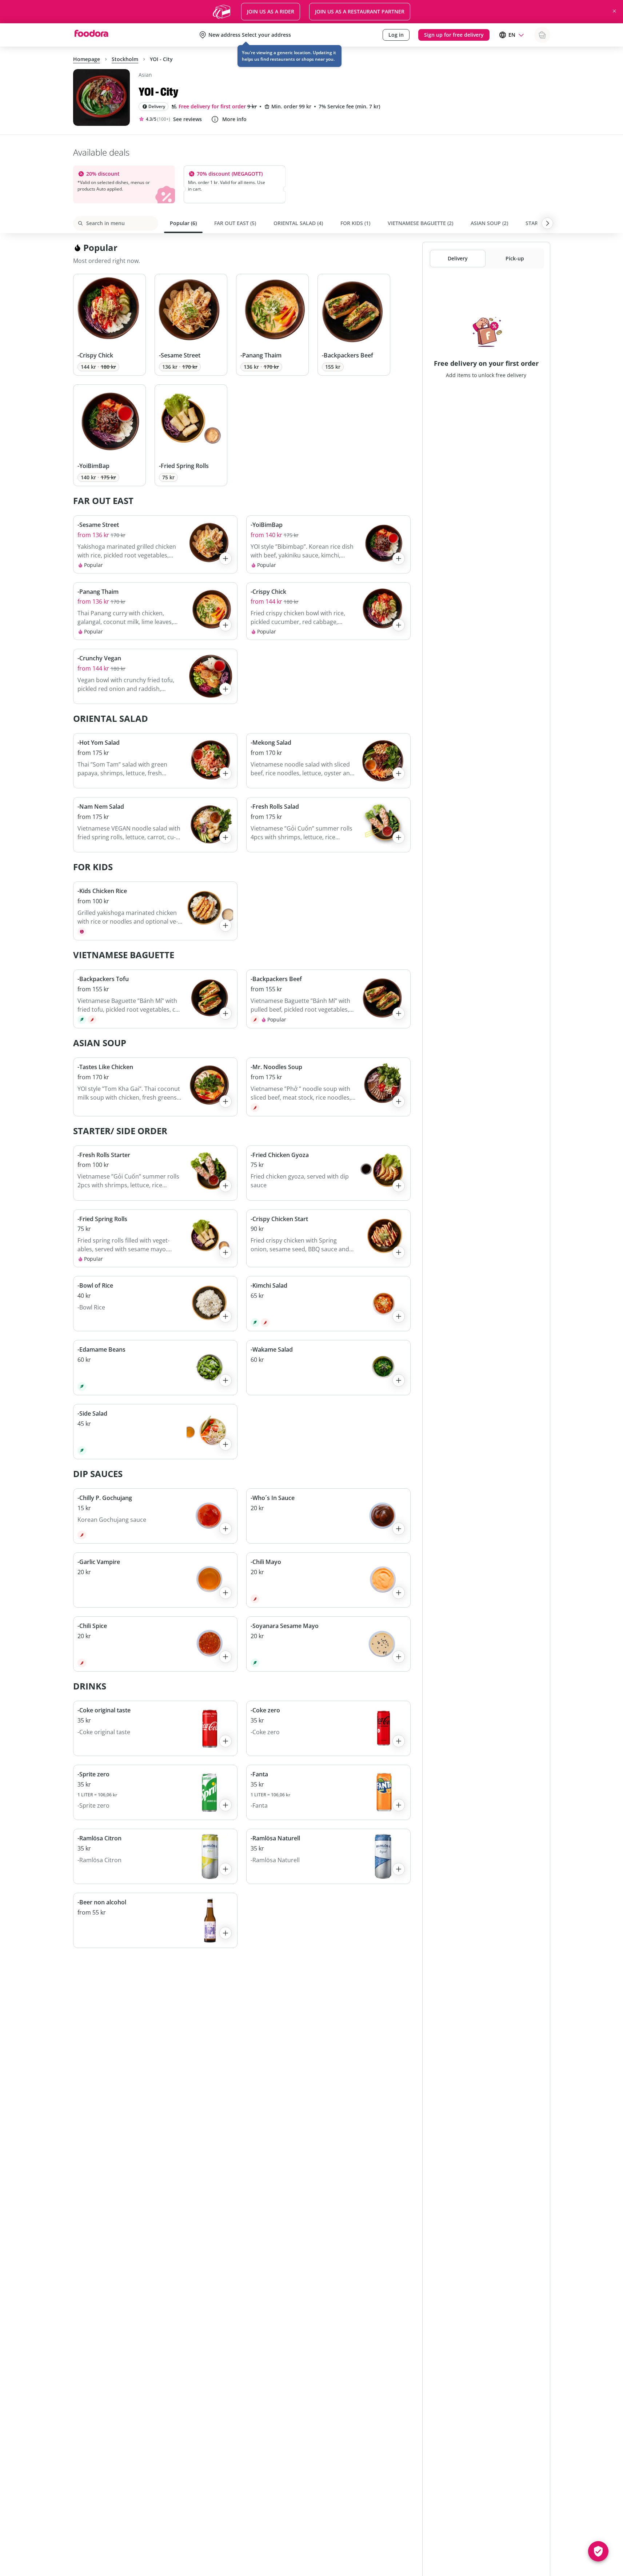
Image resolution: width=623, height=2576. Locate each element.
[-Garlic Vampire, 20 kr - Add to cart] (155, 1580)
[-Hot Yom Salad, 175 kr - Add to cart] (155, 761)
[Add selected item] (225, 559)
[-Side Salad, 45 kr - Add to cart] (155, 1432)
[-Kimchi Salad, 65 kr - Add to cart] (328, 1304)
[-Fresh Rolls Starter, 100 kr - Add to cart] (155, 1173)
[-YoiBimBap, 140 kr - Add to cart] (109, 435)
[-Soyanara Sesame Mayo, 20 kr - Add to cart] (328, 1644)
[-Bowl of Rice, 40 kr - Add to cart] (155, 1304)
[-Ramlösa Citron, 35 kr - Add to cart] (155, 1856)
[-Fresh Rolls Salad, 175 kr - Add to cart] (328, 825)
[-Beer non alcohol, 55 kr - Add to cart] (155, 1920)
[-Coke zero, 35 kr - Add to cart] (328, 1728)
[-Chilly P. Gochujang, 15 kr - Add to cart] (155, 1516)
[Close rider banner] (614, 11)
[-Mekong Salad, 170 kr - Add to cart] (328, 761)
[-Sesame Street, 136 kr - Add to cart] (191, 325)
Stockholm (125, 59)
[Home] (91, 35)
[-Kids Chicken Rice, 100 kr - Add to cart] (155, 911)
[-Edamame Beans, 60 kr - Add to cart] (155, 1368)
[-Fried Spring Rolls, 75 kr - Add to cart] (191, 435)
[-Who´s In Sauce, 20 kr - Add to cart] (328, 1516)
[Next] (547, 223)
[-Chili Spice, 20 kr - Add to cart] (155, 1644)
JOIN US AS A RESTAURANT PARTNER (360, 11)
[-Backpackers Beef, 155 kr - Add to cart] (354, 325)
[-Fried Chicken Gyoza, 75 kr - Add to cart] (328, 1173)
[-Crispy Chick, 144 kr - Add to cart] (109, 325)
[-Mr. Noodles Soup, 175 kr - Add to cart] (328, 1087)
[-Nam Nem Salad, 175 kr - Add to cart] (155, 825)
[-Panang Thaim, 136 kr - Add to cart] (272, 325)
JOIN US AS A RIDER (271, 11)
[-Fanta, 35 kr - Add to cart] (328, 1792)
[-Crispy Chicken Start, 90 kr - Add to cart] (328, 1239)
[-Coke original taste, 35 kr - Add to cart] (155, 1728)
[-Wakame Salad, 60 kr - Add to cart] (328, 1368)
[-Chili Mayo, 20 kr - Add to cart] (328, 1580)
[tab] (183, 223)
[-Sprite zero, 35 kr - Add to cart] (155, 1792)
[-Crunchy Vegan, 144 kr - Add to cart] (155, 676)
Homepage (87, 59)
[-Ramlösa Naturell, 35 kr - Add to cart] (328, 1856)
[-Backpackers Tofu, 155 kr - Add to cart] (155, 999)
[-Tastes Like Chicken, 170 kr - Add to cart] (155, 1087)
